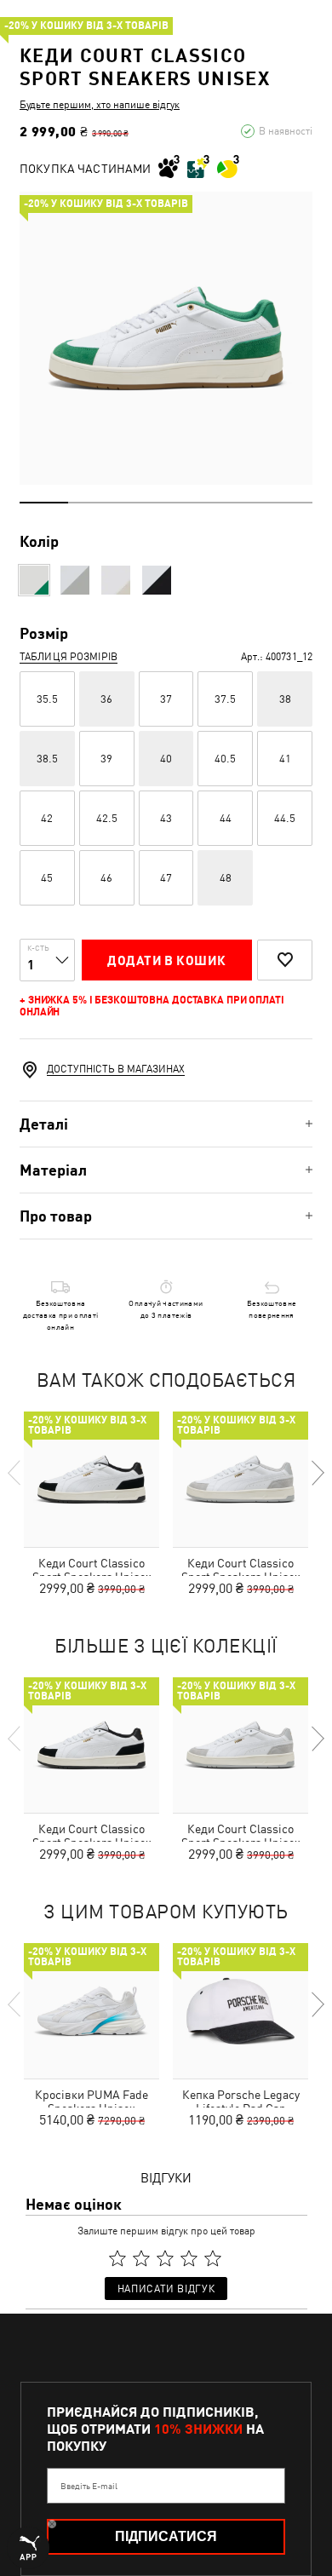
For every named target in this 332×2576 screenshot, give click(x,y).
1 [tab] (44, 503)
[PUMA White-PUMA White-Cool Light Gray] (75, 580)
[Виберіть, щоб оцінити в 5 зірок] (213, 2258)
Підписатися (166, 2536)
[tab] (166, 1124)
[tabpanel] (166, 338)
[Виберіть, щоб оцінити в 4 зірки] (189, 2258)
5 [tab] (239, 503)
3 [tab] (142, 503)
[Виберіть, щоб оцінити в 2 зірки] (141, 2258)
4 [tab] (190, 503)
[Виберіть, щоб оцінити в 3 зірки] (165, 2258)
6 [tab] (288, 503)
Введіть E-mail (89, 2486)
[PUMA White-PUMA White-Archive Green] (34, 580)
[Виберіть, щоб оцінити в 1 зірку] (117, 2258)
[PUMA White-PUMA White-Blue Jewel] (116, 580)
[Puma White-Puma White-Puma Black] (157, 580)
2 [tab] (92, 503)
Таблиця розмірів (69, 657)
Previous (15, 1473)
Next (317, 1473)
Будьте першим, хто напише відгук (100, 105)
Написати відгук (166, 2289)
